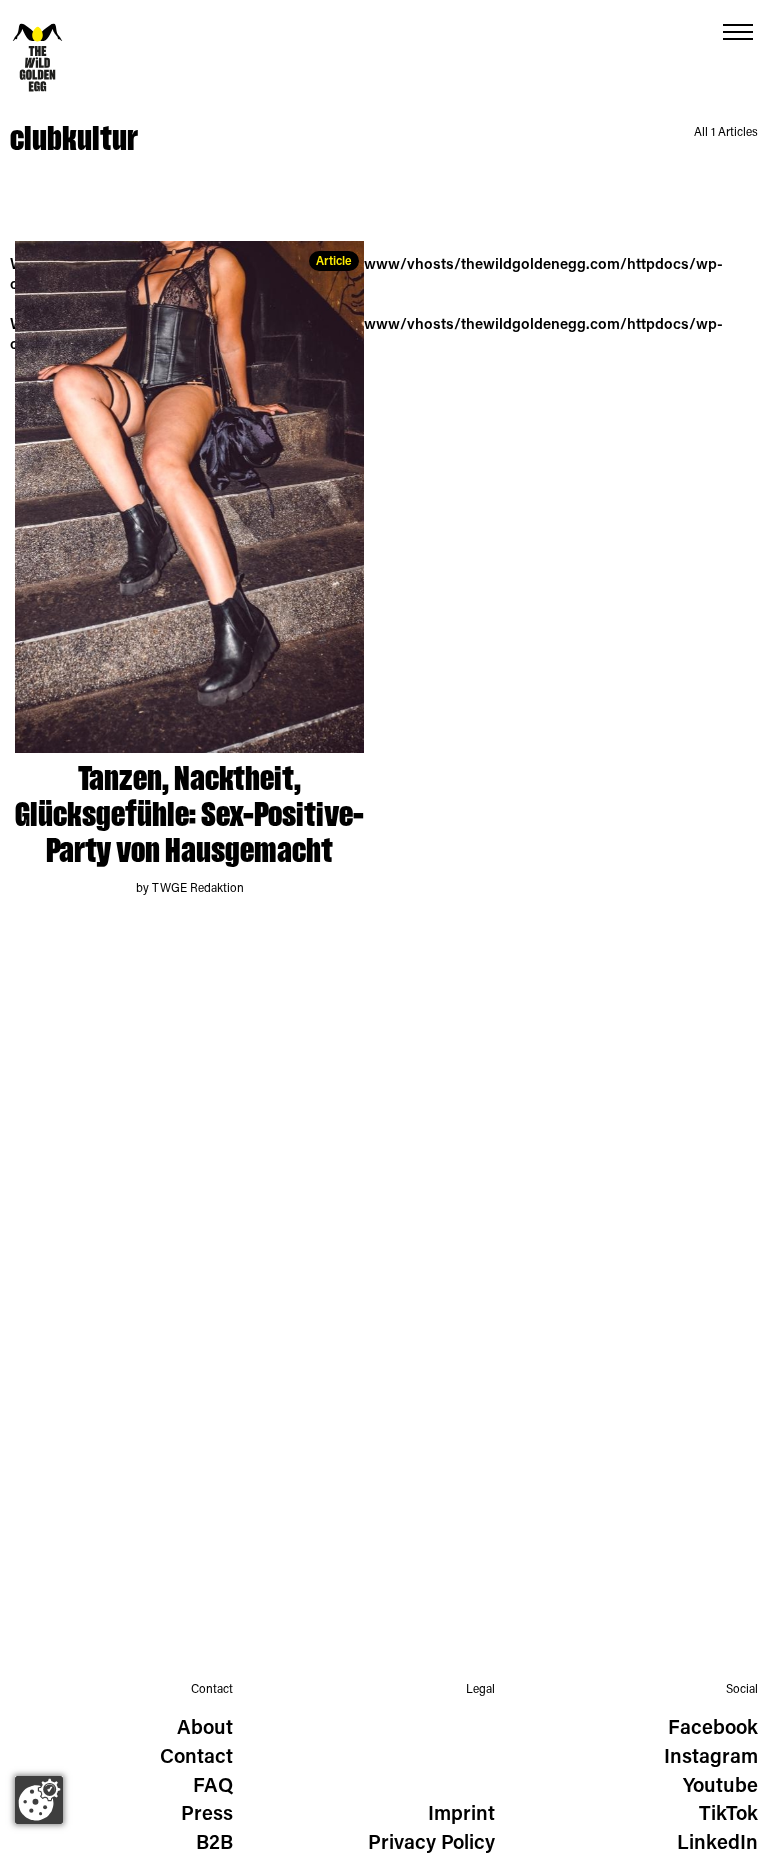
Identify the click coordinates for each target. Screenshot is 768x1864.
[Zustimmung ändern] (39, 1800)
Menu (738, 32)
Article (334, 262)
